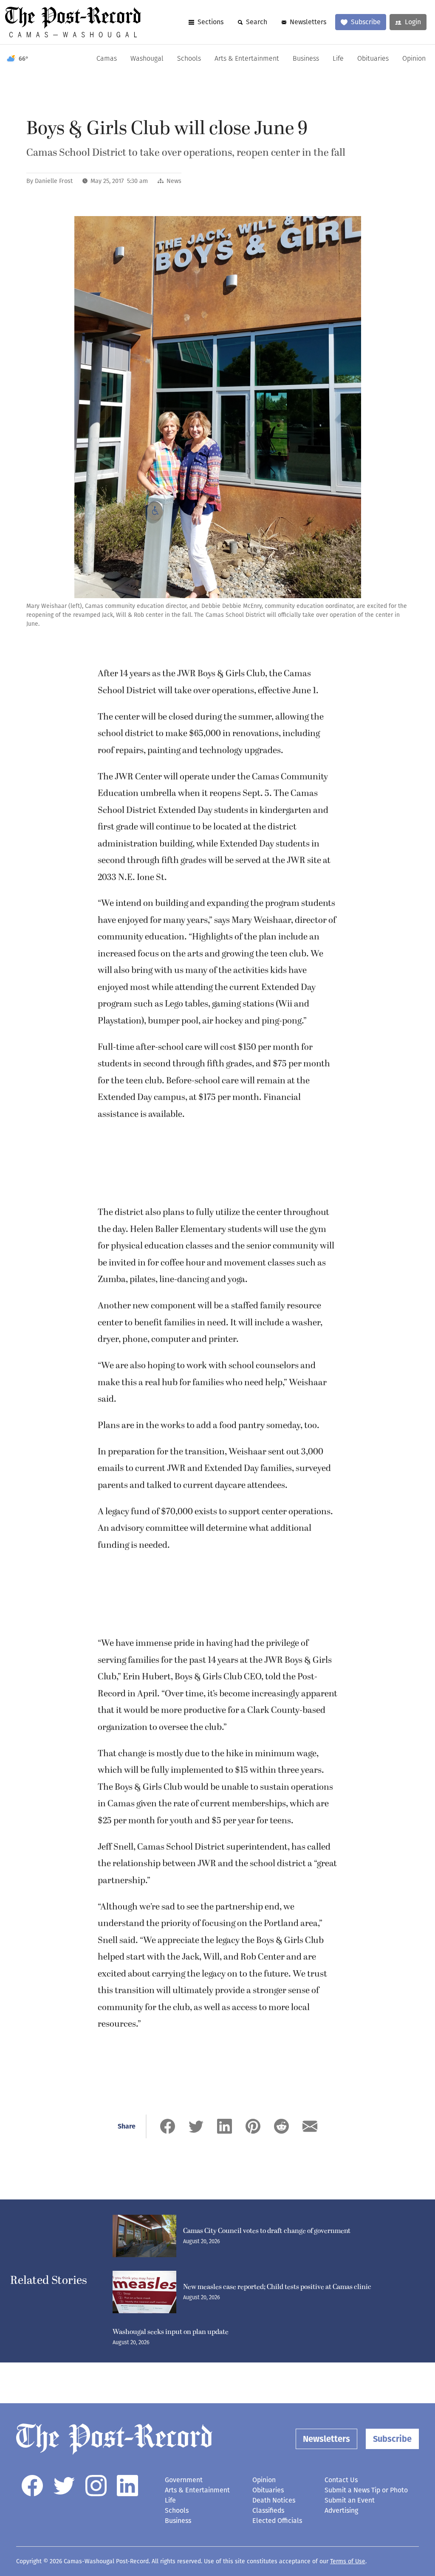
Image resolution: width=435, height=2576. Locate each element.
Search (257, 22)
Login (413, 22)
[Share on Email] (310, 2126)
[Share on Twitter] (196, 2126)
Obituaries (373, 59)
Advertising (341, 2510)
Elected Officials (277, 2521)
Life (338, 59)
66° (24, 59)
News (174, 181)
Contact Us (341, 2480)
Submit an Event (350, 2500)
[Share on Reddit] (281, 2126)
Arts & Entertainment (247, 59)
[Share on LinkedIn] (225, 2126)
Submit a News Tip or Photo (366, 2490)
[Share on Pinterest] (253, 2126)
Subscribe (366, 22)
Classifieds (268, 2510)
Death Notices (274, 2500)
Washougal (147, 59)
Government (184, 2480)
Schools (189, 59)
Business (306, 59)
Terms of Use (348, 2561)
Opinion (414, 59)
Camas (107, 59)
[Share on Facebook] (168, 2126)
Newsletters (308, 22)
